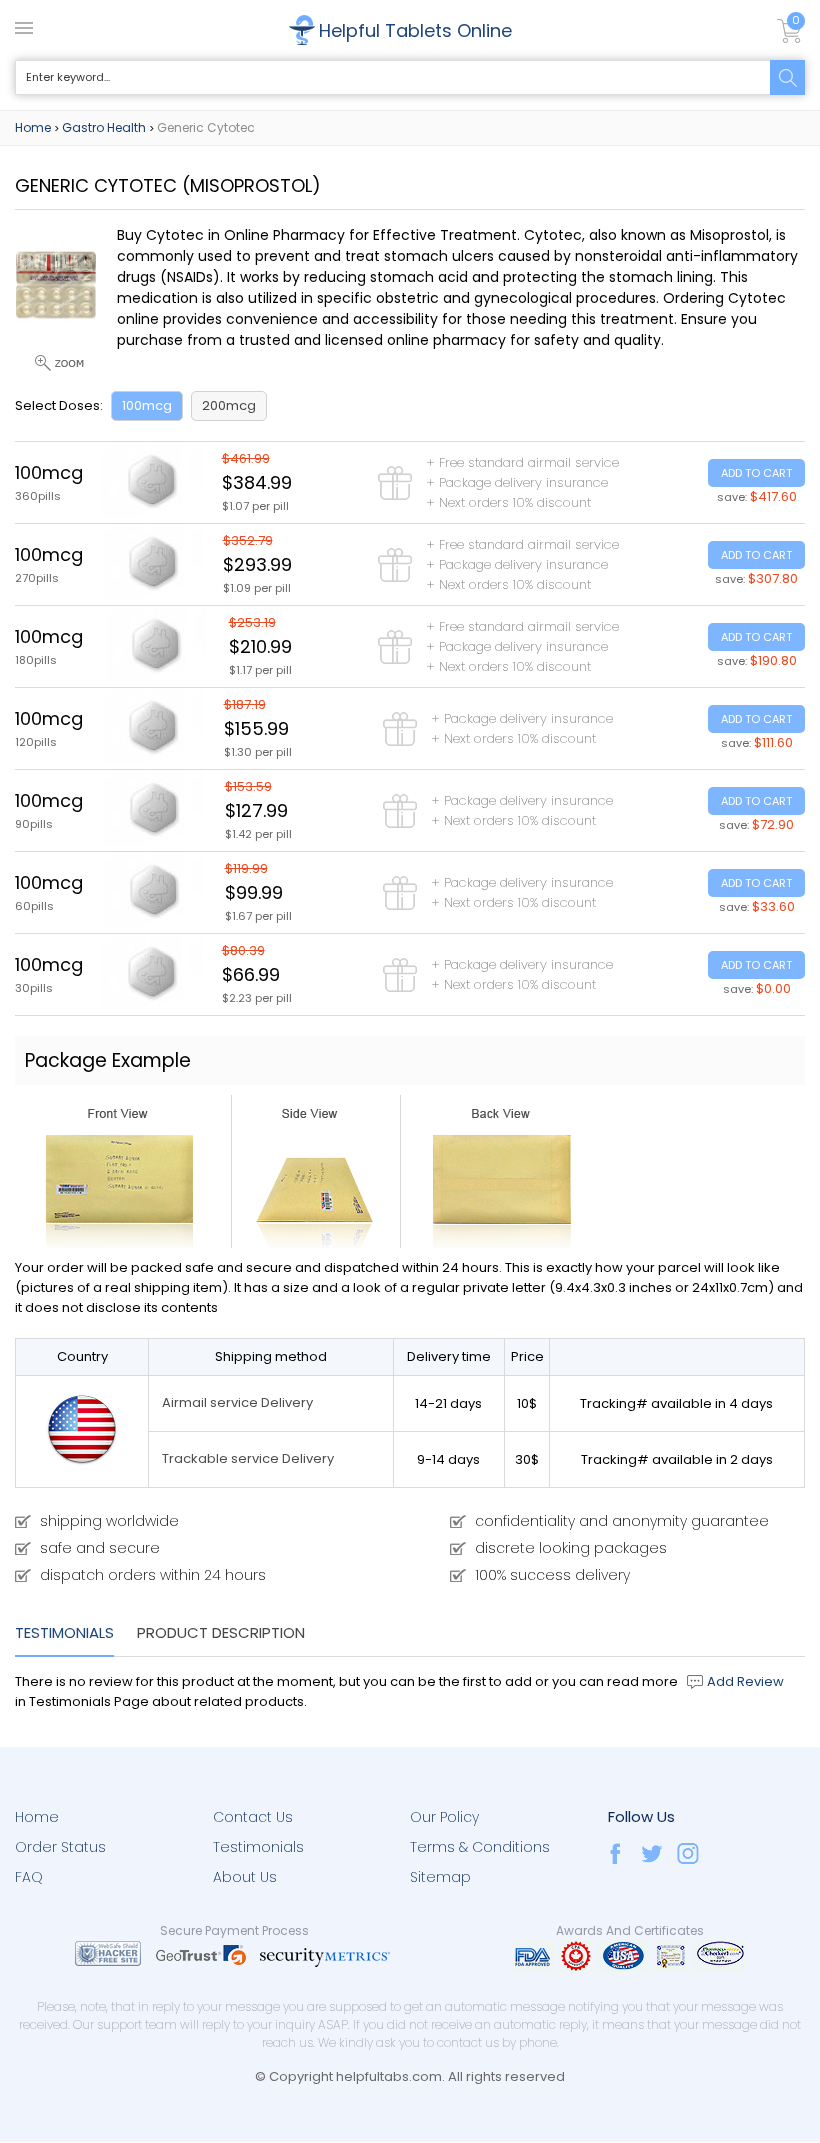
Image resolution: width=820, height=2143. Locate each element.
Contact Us (253, 1817)
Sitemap (440, 1877)
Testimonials (64, 1632)
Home (33, 127)
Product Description (221, 1632)
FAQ (29, 1877)
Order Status (60, 1847)
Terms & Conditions (480, 1847)
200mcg (229, 405)
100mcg (147, 405)
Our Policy (444, 1817)
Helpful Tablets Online (415, 30)
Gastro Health (104, 127)
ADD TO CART (756, 473)
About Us (245, 1877)
